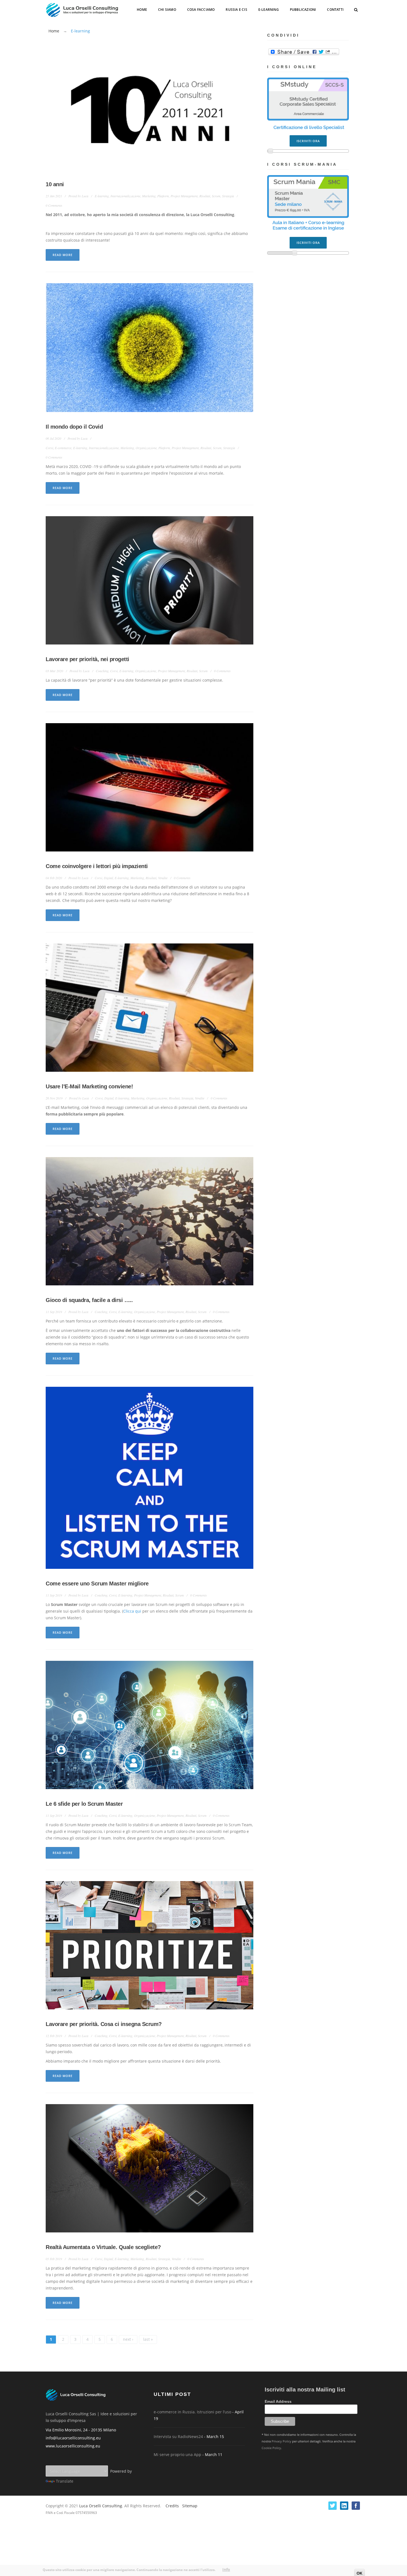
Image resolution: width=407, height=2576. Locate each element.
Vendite (163, 878)
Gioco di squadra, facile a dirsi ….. (89, 1300)
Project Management (184, 196)
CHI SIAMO (167, 10)
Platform (163, 196)
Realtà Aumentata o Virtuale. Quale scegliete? (103, 2247)
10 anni (55, 184)
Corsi (49, 448)
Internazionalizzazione (125, 196)
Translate (65, 2481)
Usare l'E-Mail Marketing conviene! (89, 1086)
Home (142, 10)
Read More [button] (63, 255)
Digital (108, 878)
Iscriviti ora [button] (308, 139)
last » (148, 2339)
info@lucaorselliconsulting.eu (73, 2438)
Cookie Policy (271, 2448)
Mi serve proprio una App (188, 2455)
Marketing (149, 196)
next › (128, 2339)
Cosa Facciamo (201, 10)
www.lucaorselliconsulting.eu (73, 2446)
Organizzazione (146, 448)
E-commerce (63, 448)
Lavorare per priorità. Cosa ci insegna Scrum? (104, 2024)
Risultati (205, 196)
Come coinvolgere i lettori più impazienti (97, 866)
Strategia (228, 196)
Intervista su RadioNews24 (189, 2437)
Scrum (216, 196)
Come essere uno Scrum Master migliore (97, 1584)
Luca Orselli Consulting (101, 2506)
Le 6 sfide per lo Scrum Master (84, 1804)
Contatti (335, 10)
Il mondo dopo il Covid (74, 427)
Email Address (278, 2401)
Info (226, 2570)
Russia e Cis (236, 10)
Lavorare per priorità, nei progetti (87, 659)
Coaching (102, 671)
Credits (172, 2506)
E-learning (102, 196)
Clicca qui (132, 1611)
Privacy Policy (281, 2441)
